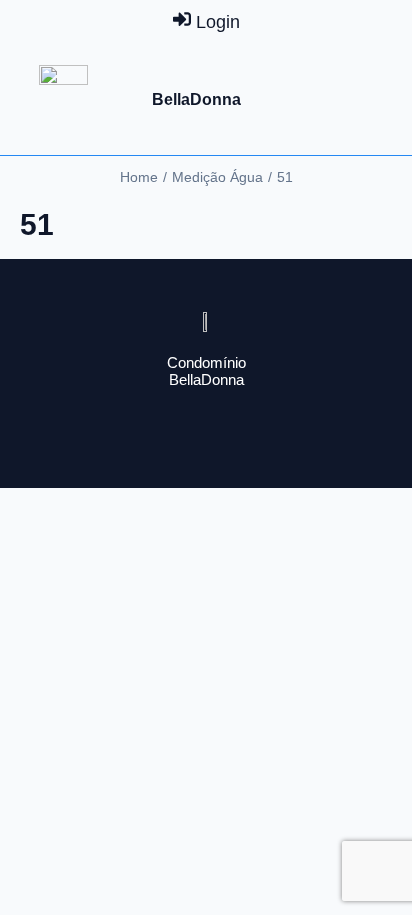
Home (139, 177)
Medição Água (217, 177)
